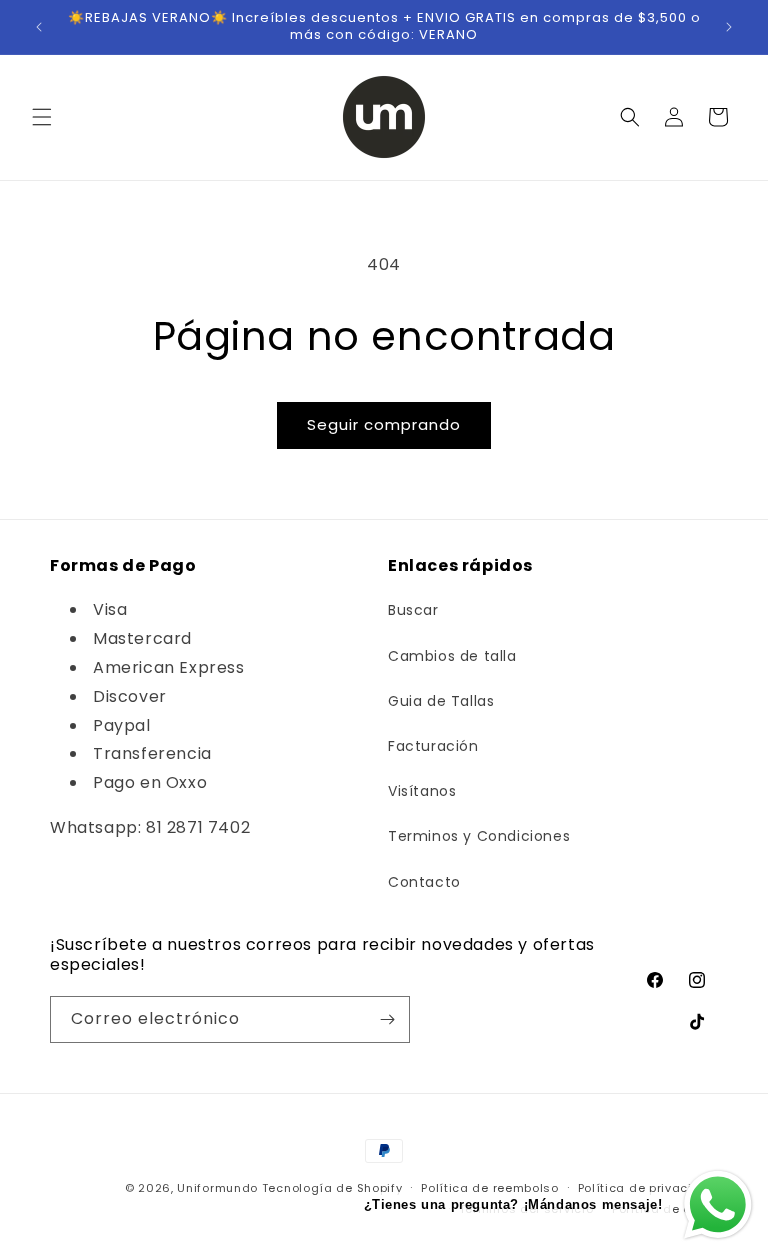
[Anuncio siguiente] (729, 27)
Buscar (413, 610)
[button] (42, 117)
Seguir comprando (384, 424)
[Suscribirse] (387, 1019)
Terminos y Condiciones (479, 836)
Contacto (424, 882)
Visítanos (422, 791)
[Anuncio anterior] (39, 27)
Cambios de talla (452, 656)
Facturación (433, 746)
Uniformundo (217, 1188)
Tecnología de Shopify (332, 1188)
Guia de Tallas (441, 701)
